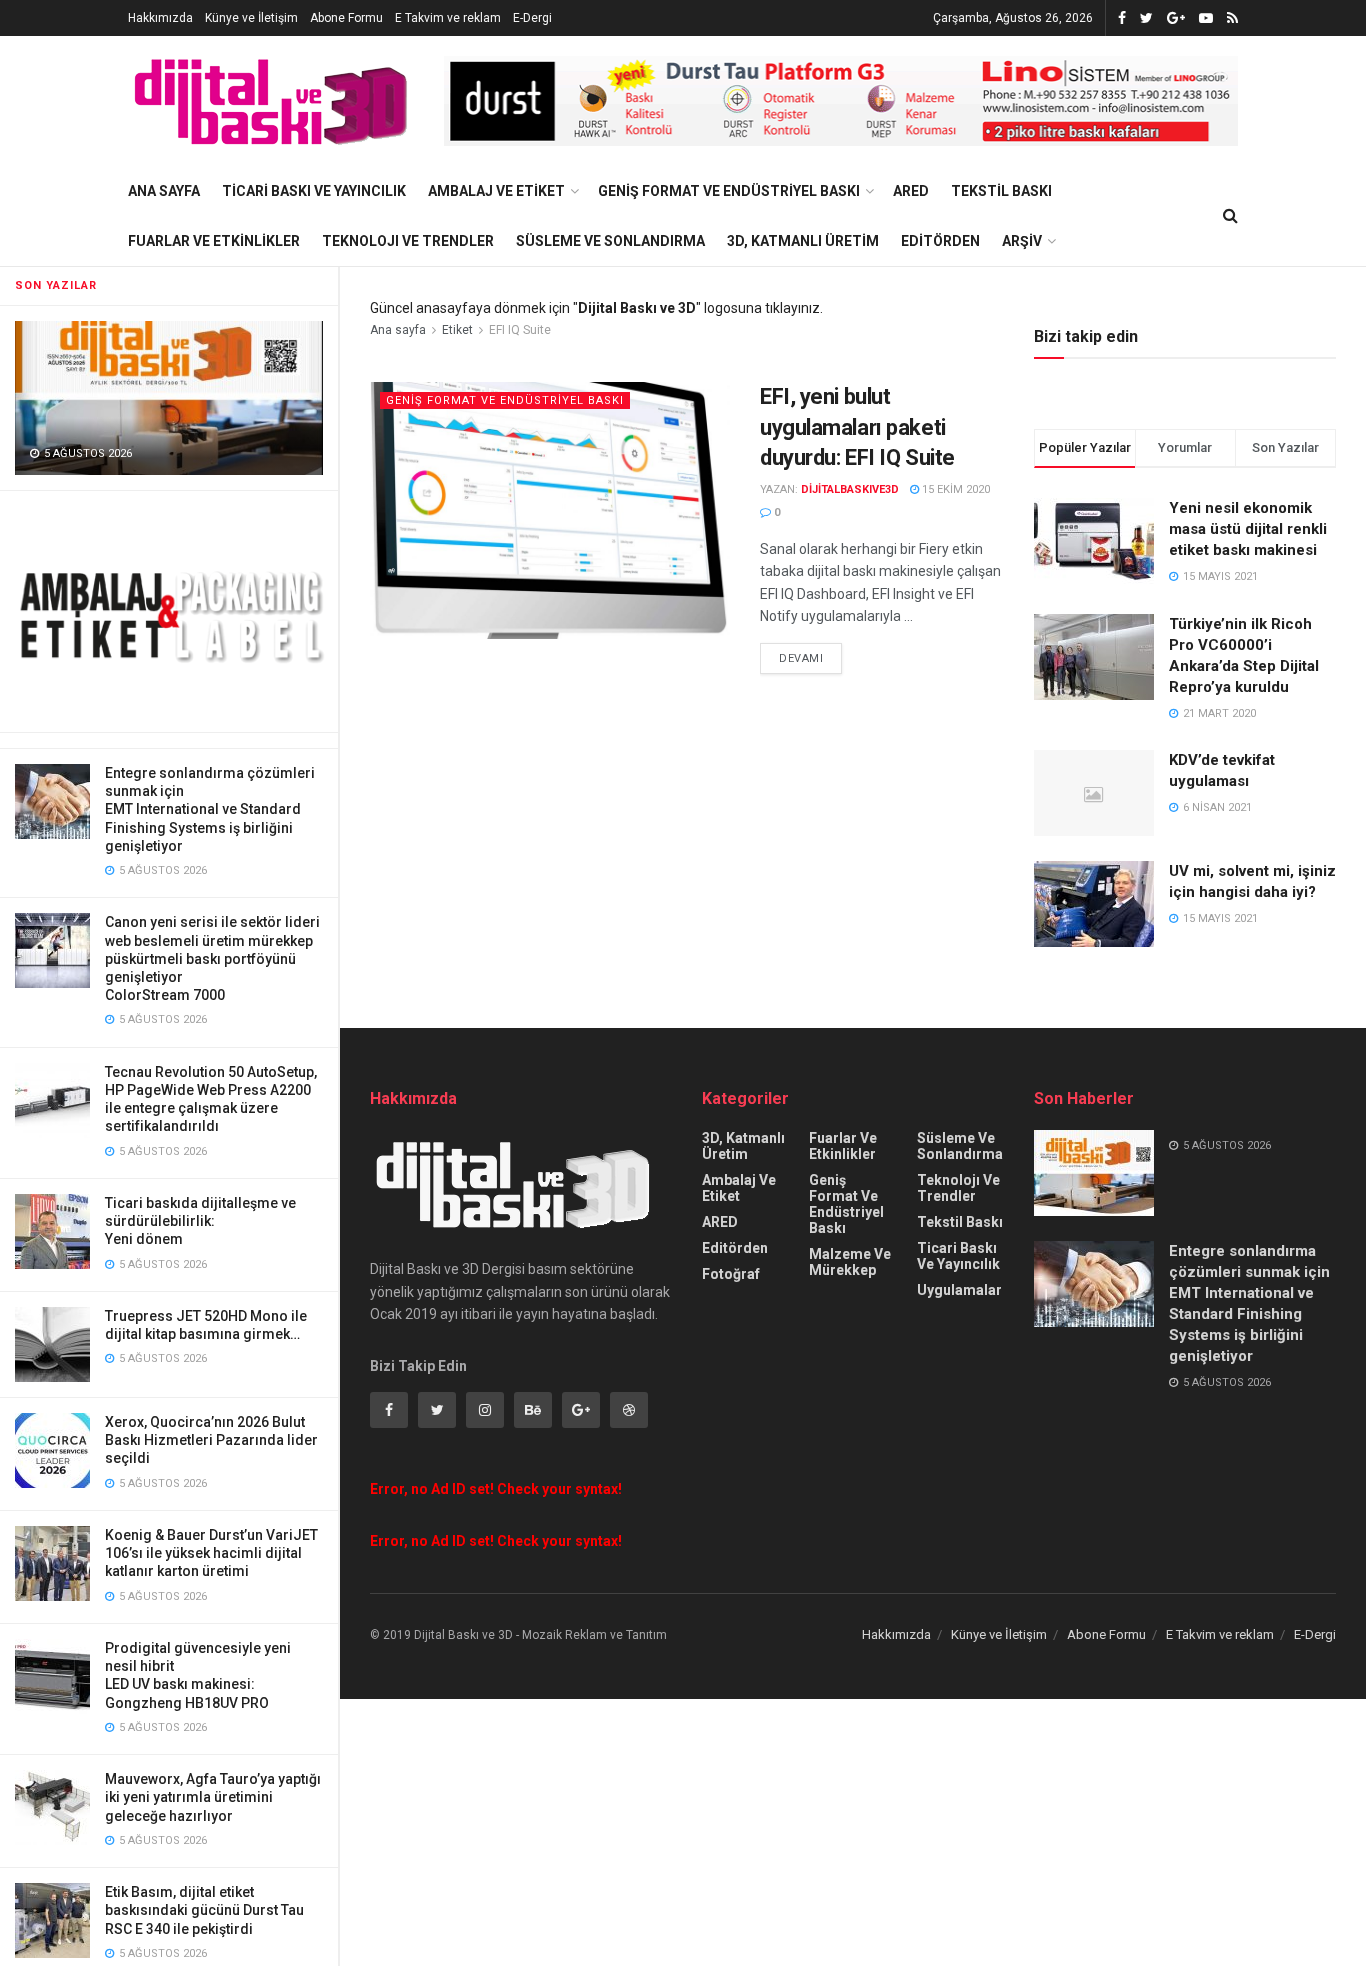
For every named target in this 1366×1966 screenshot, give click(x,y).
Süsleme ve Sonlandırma (610, 241)
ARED (911, 191)
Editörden (940, 241)
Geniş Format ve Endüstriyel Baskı (729, 191)
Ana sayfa (398, 330)
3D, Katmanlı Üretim (803, 241)
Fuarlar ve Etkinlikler (214, 241)
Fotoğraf (731, 1274)
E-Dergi (532, 18)
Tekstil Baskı (1001, 191)
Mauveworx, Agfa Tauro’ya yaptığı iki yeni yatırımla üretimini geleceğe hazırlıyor (213, 1797)
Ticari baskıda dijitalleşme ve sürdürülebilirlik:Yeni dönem (200, 1221)
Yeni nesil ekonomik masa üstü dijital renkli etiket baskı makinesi (1248, 529)
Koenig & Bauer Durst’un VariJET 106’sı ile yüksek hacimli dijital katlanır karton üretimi (211, 1553)
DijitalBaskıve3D (850, 489)
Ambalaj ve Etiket (496, 191)
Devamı (801, 658)
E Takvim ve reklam (448, 18)
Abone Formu (346, 18)
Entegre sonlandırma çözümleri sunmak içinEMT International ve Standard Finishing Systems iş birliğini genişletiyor (210, 809)
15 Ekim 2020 (954, 489)
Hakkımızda (160, 18)
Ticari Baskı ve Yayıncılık (314, 191)
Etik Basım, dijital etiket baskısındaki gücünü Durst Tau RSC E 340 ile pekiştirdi (204, 1910)
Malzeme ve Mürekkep (850, 1262)
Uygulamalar (959, 1290)
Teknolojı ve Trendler (408, 241)
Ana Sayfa (164, 191)
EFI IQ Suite (520, 330)
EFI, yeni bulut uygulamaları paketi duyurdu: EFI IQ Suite (857, 427)
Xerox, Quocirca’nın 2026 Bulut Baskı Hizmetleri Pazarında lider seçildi (211, 1440)
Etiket (457, 330)
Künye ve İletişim (251, 18)
